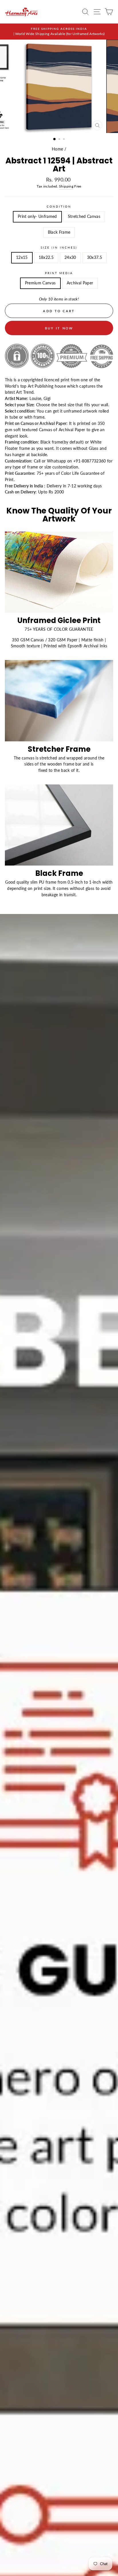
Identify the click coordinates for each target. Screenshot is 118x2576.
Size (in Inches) (59, 247)
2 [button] (60, 140)
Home (57, 149)
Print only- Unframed (37, 216)
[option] (59, 32)
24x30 (70, 257)
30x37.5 (95, 257)
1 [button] (55, 139)
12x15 (22, 257)
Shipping (66, 186)
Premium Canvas (40, 283)
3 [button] (64, 140)
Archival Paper (80, 283)
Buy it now (59, 328)
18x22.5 (46, 257)
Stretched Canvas (84, 216)
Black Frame (59, 232)
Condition (59, 206)
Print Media (59, 273)
